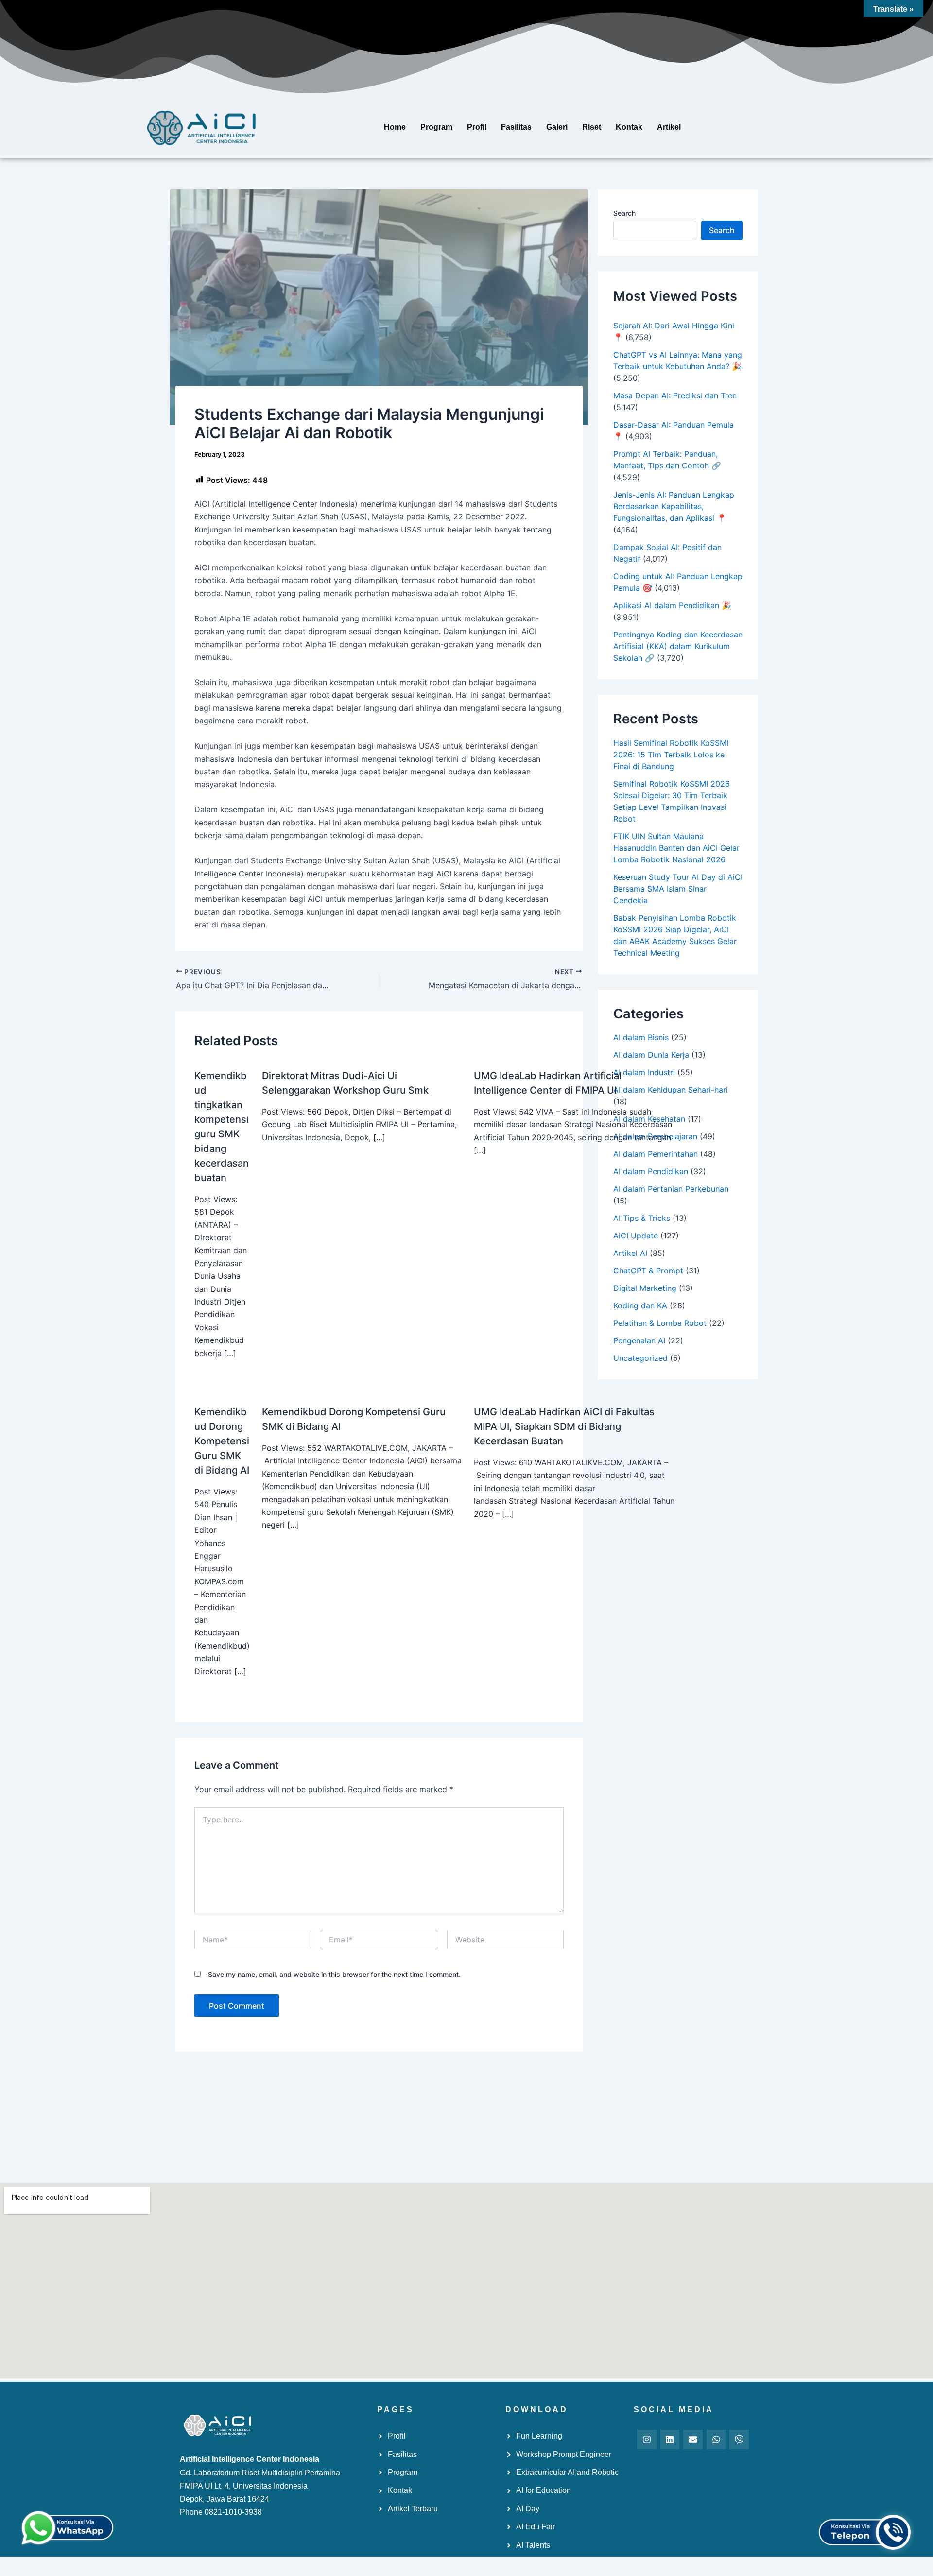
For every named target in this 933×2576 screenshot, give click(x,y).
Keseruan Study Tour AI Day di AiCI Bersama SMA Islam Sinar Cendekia (678, 889)
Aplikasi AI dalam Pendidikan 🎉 (672, 605)
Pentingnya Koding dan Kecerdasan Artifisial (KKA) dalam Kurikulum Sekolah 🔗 (678, 646)
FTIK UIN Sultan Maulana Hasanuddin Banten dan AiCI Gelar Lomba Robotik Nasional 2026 (676, 848)
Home (395, 127)
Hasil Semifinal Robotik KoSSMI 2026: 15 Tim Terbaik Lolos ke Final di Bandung (671, 755)
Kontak (629, 127)
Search (624, 213)
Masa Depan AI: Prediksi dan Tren (675, 395)
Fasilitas (516, 127)
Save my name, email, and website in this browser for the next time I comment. (334, 1974)
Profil (477, 127)
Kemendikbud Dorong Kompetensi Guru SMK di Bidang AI (222, 1441)
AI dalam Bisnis (641, 1037)
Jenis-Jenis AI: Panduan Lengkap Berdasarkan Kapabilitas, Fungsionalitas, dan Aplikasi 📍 (674, 506)
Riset (592, 127)
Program (436, 127)
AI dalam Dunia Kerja (651, 1055)
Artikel (669, 127)
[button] (671, 127)
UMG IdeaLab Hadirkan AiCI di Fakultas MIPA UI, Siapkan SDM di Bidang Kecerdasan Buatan (564, 1426)
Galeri (557, 127)
